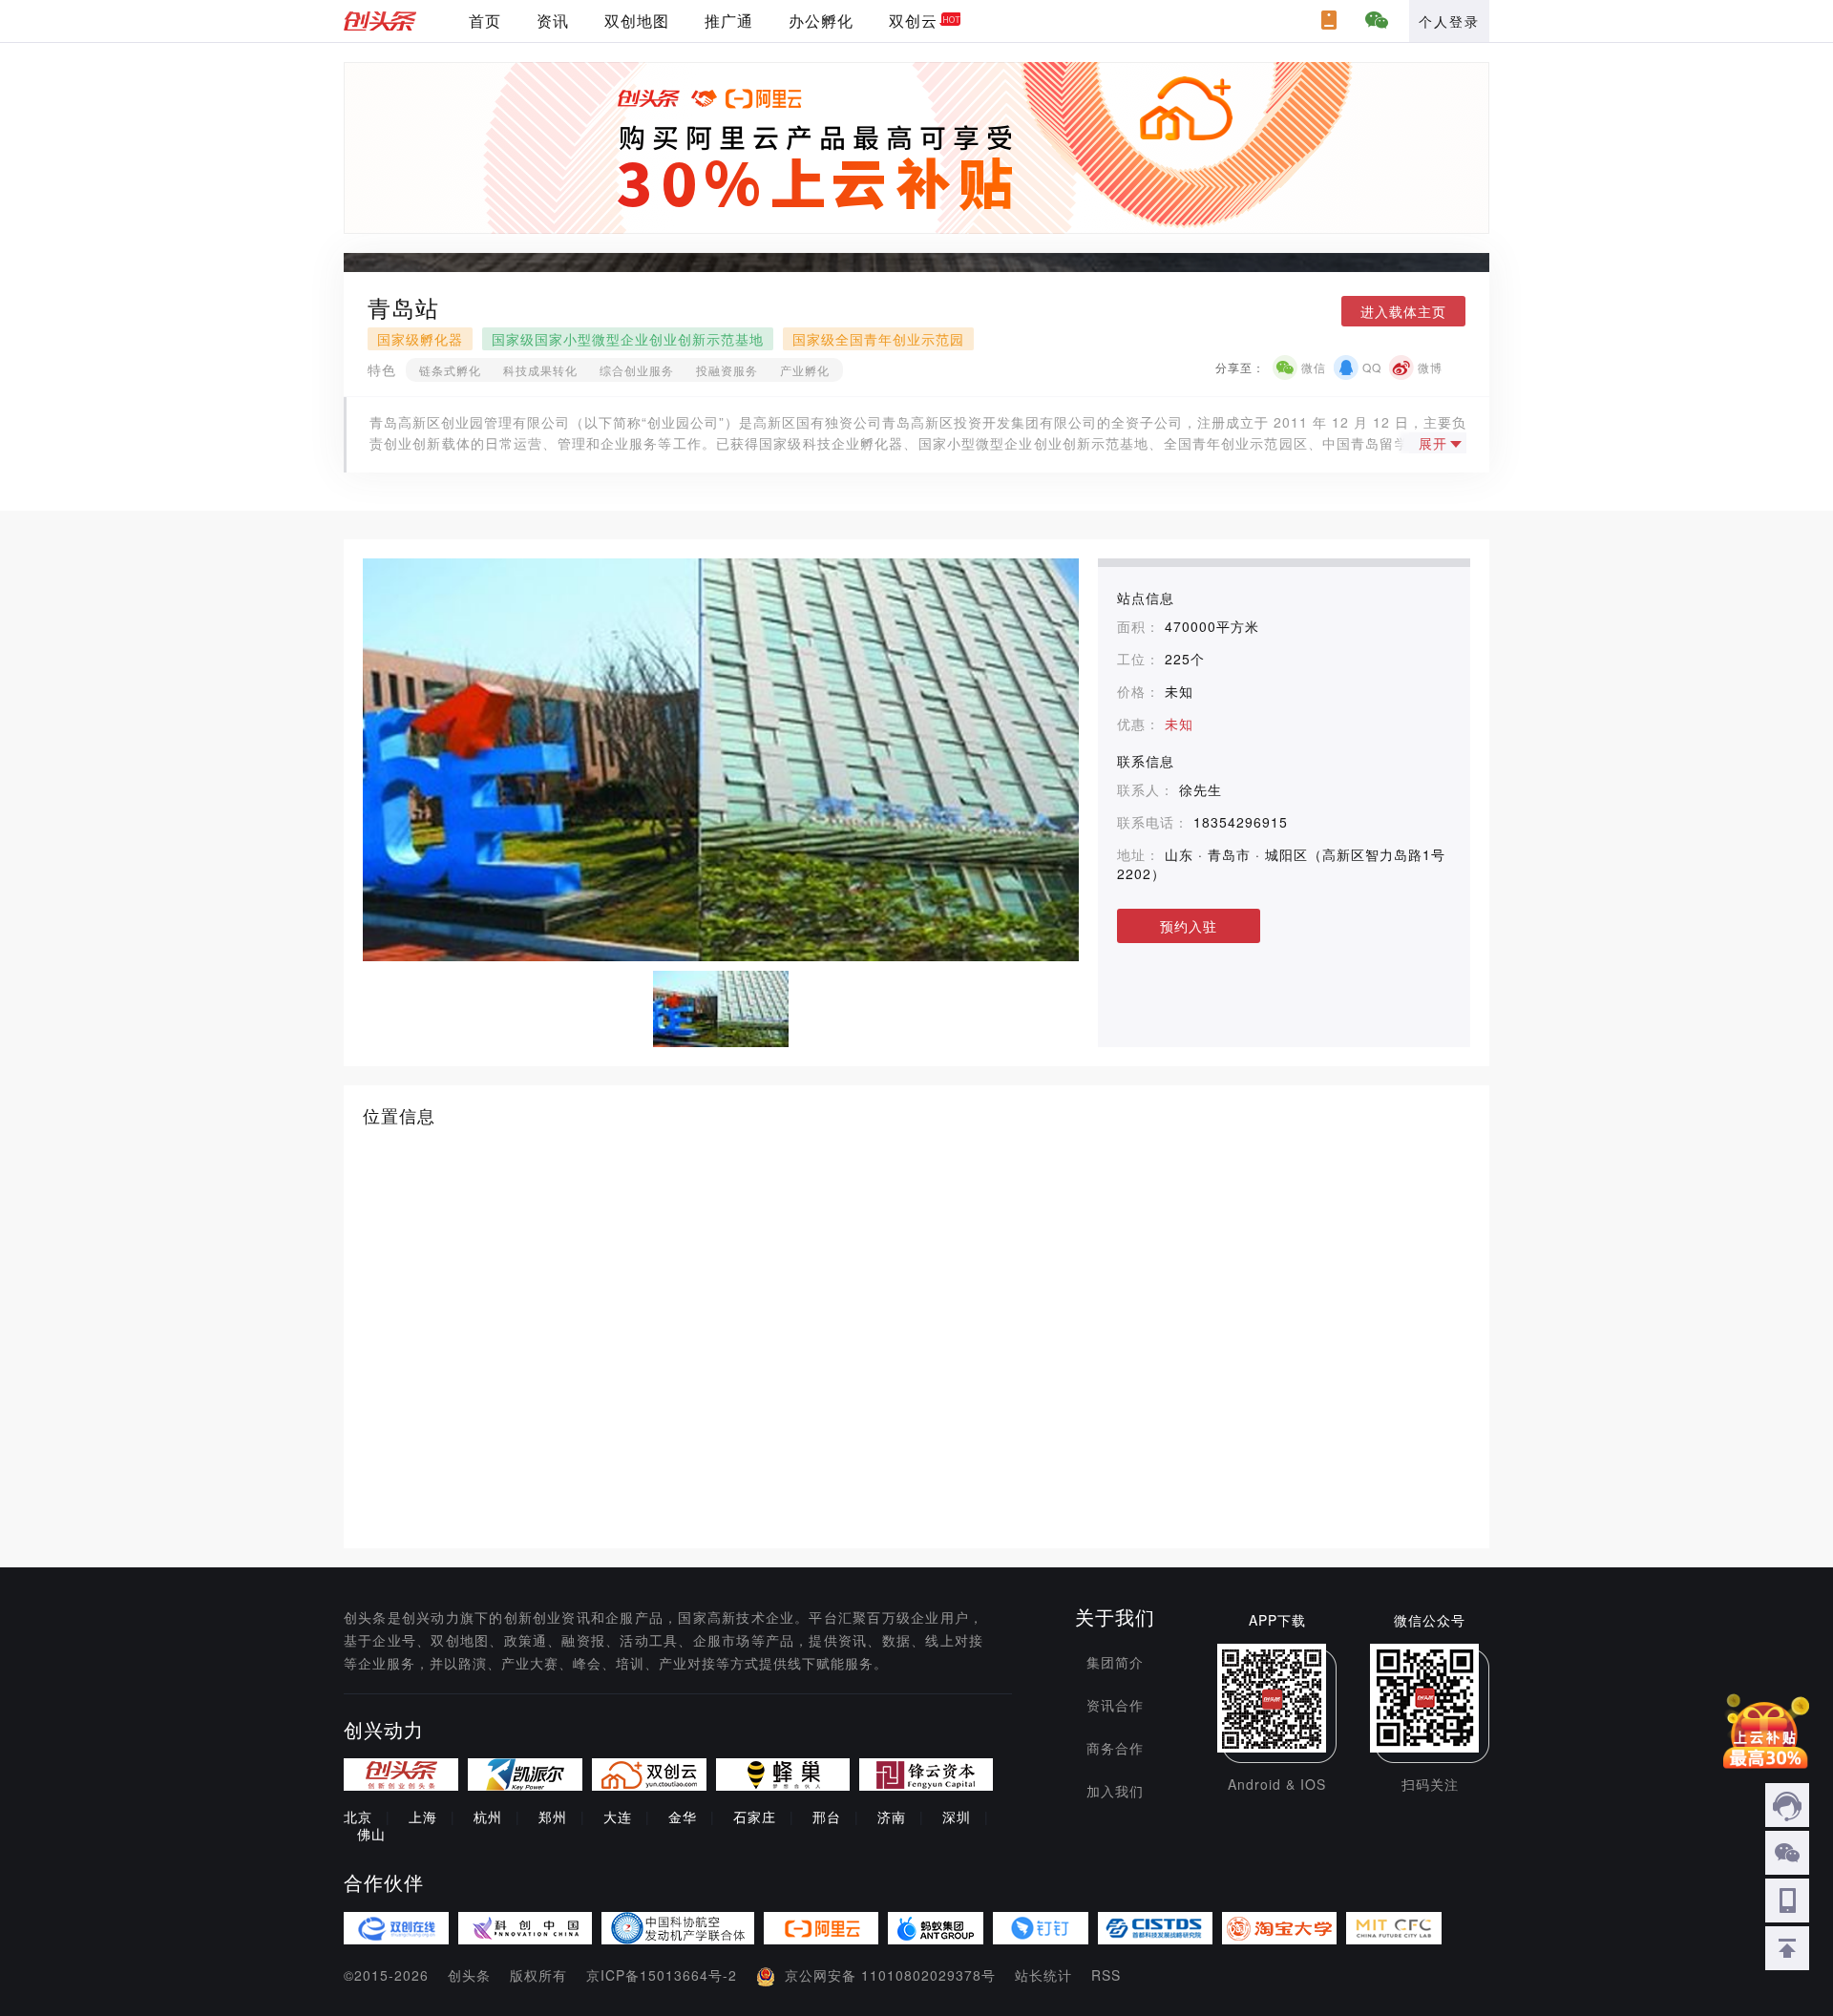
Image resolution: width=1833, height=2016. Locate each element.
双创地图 (637, 21)
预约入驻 (1189, 926)
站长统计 (1043, 1975)
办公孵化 (821, 21)
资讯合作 (1115, 1705)
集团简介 (1115, 1662)
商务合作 (1115, 1748)
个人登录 (1449, 21)
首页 (485, 21)
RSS (1106, 1975)
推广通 (729, 21)
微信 (1314, 367)
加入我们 (1115, 1791)
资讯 (553, 21)
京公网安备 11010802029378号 (890, 1975)
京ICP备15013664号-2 (662, 1975)
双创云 (913, 21)
